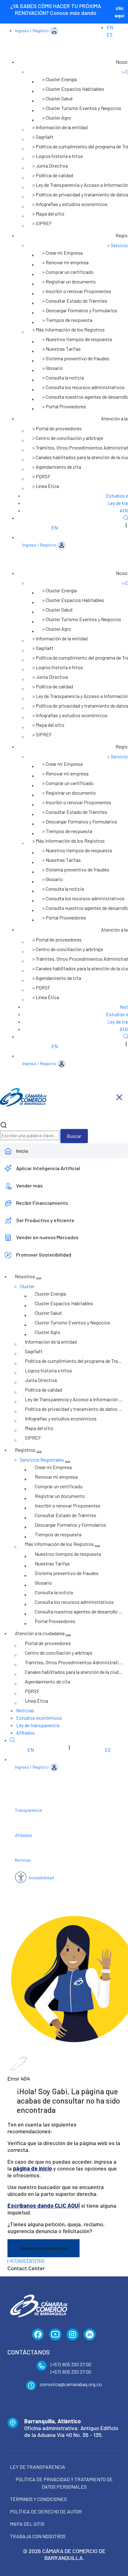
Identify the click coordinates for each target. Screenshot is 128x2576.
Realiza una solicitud (43, 2248)
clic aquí (119, 12)
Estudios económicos (39, 1718)
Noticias (25, 1710)
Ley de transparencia (38, 1725)
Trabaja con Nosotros (38, 2536)
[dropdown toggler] (39, 1278)
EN (110, 27)
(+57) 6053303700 (26, 2261)
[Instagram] (73, 2335)
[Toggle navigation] (119, 1097)
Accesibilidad (41, 1878)
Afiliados (25, 1733)
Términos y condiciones (38, 2499)
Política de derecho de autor (46, 2511)
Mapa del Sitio (27, 2524)
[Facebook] (38, 2335)
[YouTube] (55, 2335)
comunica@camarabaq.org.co (71, 2384)
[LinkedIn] (90, 2335)
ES (110, 35)
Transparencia (28, 1810)
